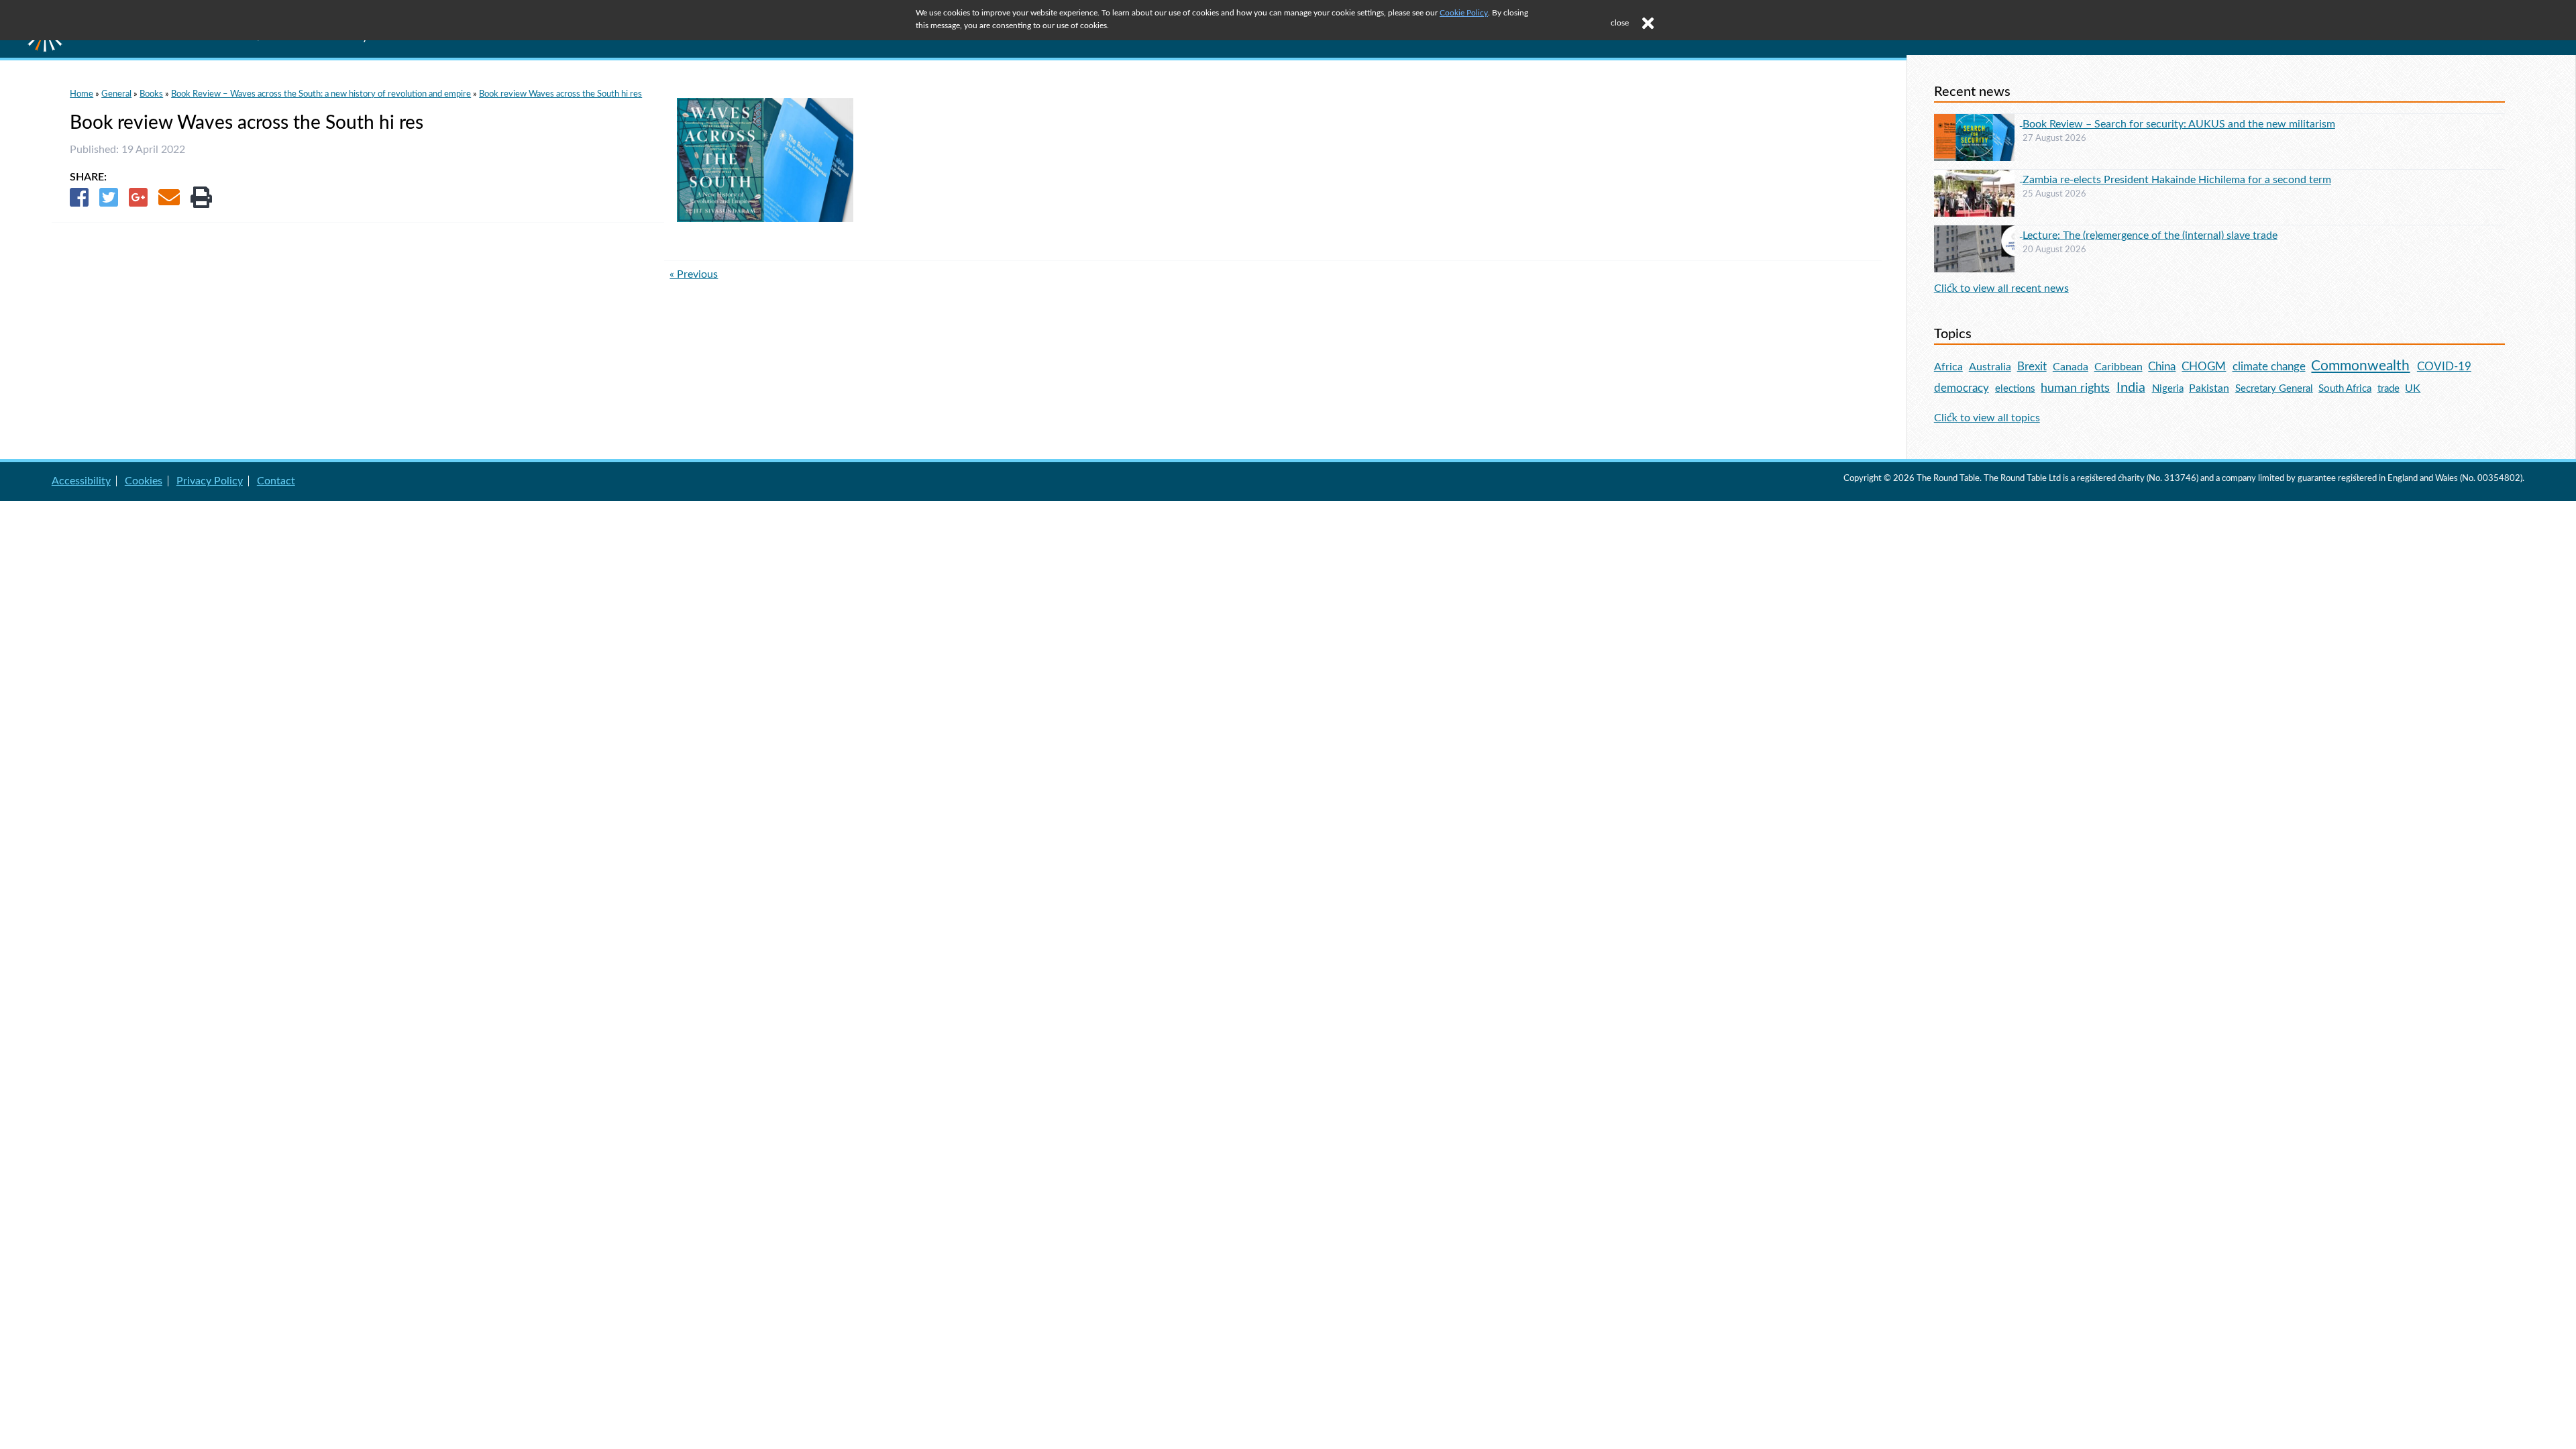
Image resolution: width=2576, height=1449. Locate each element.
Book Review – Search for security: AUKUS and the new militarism (2179, 124)
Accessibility (81, 481)
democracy (1962, 388)
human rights (2075, 388)
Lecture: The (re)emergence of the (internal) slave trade (2150, 235)
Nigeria (2168, 389)
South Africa (2345, 389)
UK (2413, 388)
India (2131, 388)
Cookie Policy (1464, 13)
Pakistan (2209, 388)
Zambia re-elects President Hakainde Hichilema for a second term (2177, 180)
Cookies (144, 481)
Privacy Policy (210, 481)
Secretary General (2274, 389)
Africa (1948, 367)
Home (82, 94)
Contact (276, 481)
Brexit (2032, 367)
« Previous (694, 274)
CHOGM (2204, 367)
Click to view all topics (1987, 418)
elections (2015, 389)
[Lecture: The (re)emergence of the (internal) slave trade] (1978, 233)
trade (2389, 389)
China (2162, 367)
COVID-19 (2444, 367)
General (116, 94)
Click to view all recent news (2001, 288)
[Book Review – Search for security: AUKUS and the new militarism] (1978, 122)
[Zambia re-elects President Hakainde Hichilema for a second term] (1978, 178)
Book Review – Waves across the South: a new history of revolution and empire (321, 94)
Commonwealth (2360, 366)
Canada (2071, 367)
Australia (1990, 367)
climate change (2269, 367)
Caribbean (2118, 367)
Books (151, 94)
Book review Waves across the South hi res (560, 94)
